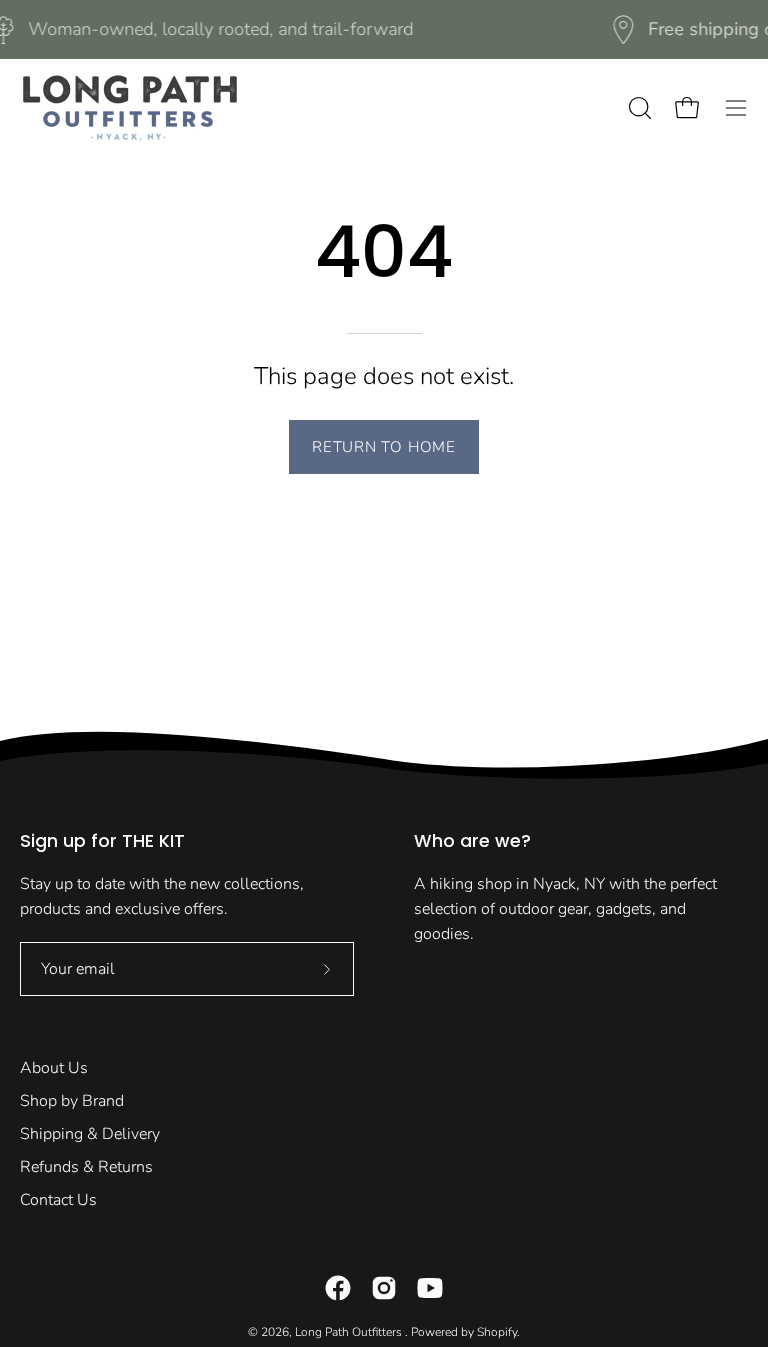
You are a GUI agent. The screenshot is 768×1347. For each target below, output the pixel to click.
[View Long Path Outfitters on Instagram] (384, 1288)
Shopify (497, 1332)
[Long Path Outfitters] (130, 108)
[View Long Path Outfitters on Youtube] (430, 1288)
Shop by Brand (72, 1101)
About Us (54, 1068)
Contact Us (58, 1200)
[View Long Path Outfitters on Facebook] (338, 1288)
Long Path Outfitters (350, 1332)
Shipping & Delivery (90, 1134)
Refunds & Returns (86, 1167)
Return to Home (384, 447)
